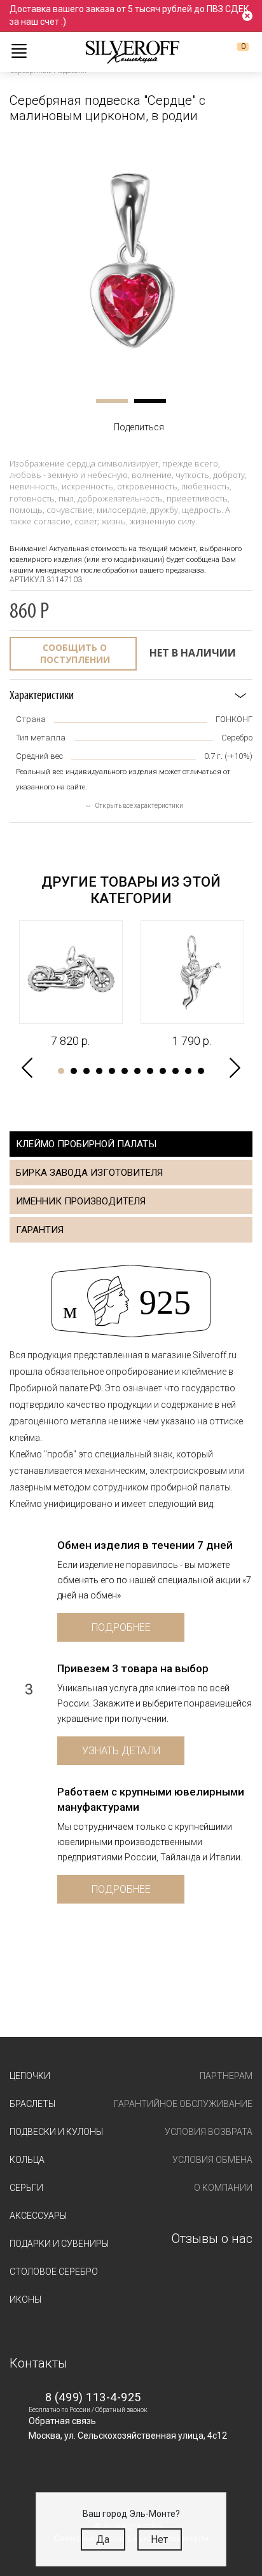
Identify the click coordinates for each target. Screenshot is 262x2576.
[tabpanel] (131, 261)
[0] (233, 51)
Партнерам (226, 2076)
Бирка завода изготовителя (89, 1173)
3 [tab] (86, 1071)
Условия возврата (209, 2132)
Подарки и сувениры (59, 2244)
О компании (223, 2188)
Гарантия (40, 1230)
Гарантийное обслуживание (183, 2104)
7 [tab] (137, 1071)
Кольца (27, 2160)
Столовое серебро (54, 2272)
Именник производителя (81, 1201)
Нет (159, 2539)
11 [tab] (188, 1071)
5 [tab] (112, 1071)
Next (235, 1068)
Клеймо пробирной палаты (86, 1144)
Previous (27, 1068)
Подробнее (121, 1627)
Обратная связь (62, 2421)
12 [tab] (201, 1071)
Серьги (26, 2188)
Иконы (25, 2300)
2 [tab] (150, 401)
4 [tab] (99, 1071)
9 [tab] (163, 1071)
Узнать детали (121, 1751)
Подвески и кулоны (56, 2132)
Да (103, 2539)
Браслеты (32, 2104)
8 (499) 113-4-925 (93, 2397)
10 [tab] (176, 1071)
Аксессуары (38, 2216)
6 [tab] (125, 1071)
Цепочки (30, 2076)
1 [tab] (112, 401)
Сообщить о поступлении (75, 654)
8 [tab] (150, 1071)
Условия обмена (212, 2160)
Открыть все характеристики (139, 806)
